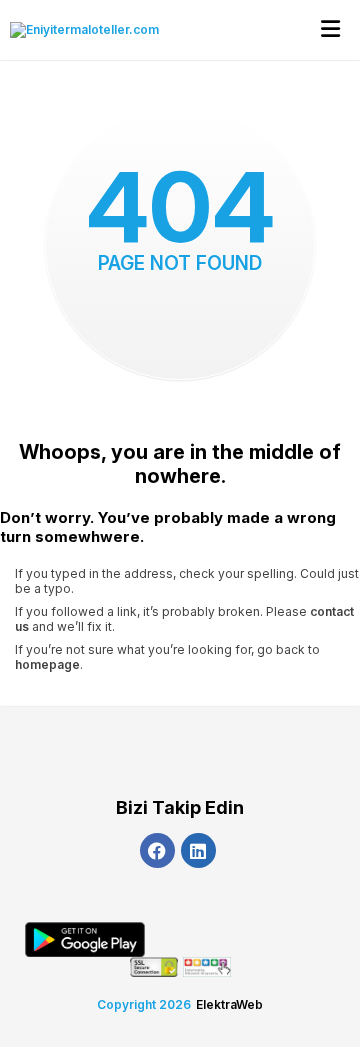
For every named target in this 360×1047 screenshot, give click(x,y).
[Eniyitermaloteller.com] (79, 30)
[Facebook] (157, 850)
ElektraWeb (229, 1004)
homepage (47, 664)
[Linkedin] (198, 850)
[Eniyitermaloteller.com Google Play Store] (85, 939)
